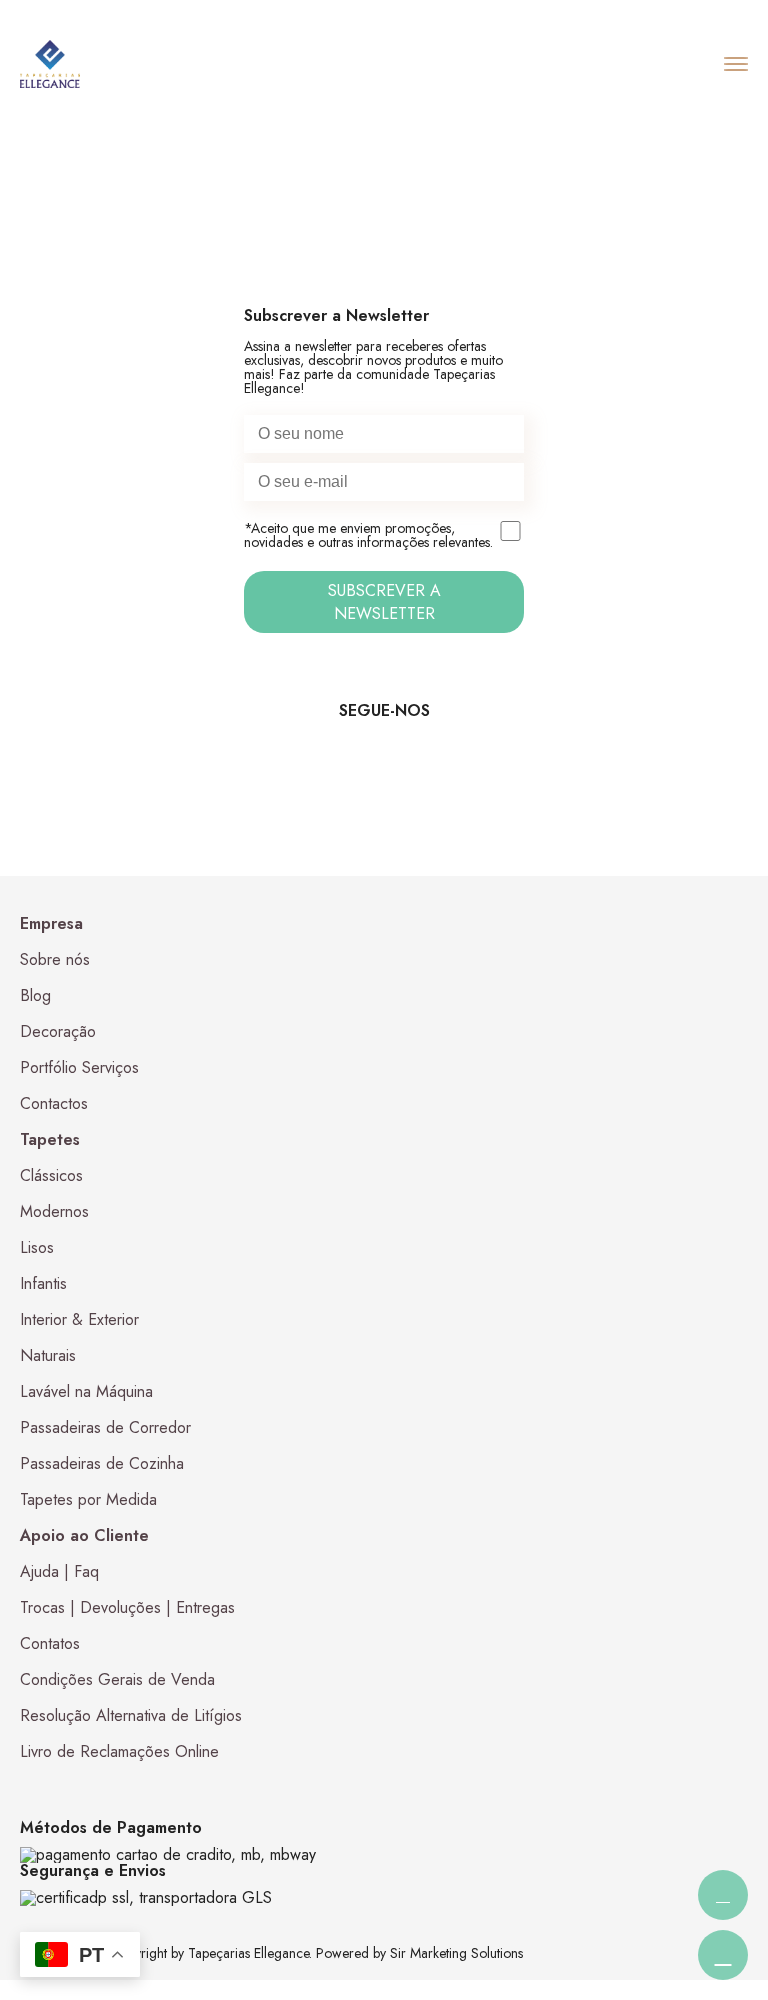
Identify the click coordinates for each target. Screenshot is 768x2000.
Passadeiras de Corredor (105, 1427)
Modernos (54, 1211)
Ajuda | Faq (59, 1571)
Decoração (58, 1031)
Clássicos (51, 1175)
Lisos (37, 1247)
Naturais (48, 1355)
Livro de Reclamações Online (119, 1751)
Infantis (43, 1283)
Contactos (54, 1103)
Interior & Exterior (79, 1319)
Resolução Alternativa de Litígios (131, 1715)
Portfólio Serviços (79, 1067)
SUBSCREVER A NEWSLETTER (384, 602)
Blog (35, 995)
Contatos (50, 1643)
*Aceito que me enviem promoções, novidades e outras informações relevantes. (368, 536)
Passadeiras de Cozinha (102, 1463)
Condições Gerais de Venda (117, 1679)
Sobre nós (55, 959)
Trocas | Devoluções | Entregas (127, 1607)
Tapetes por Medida (88, 1499)
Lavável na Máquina (86, 1391)
